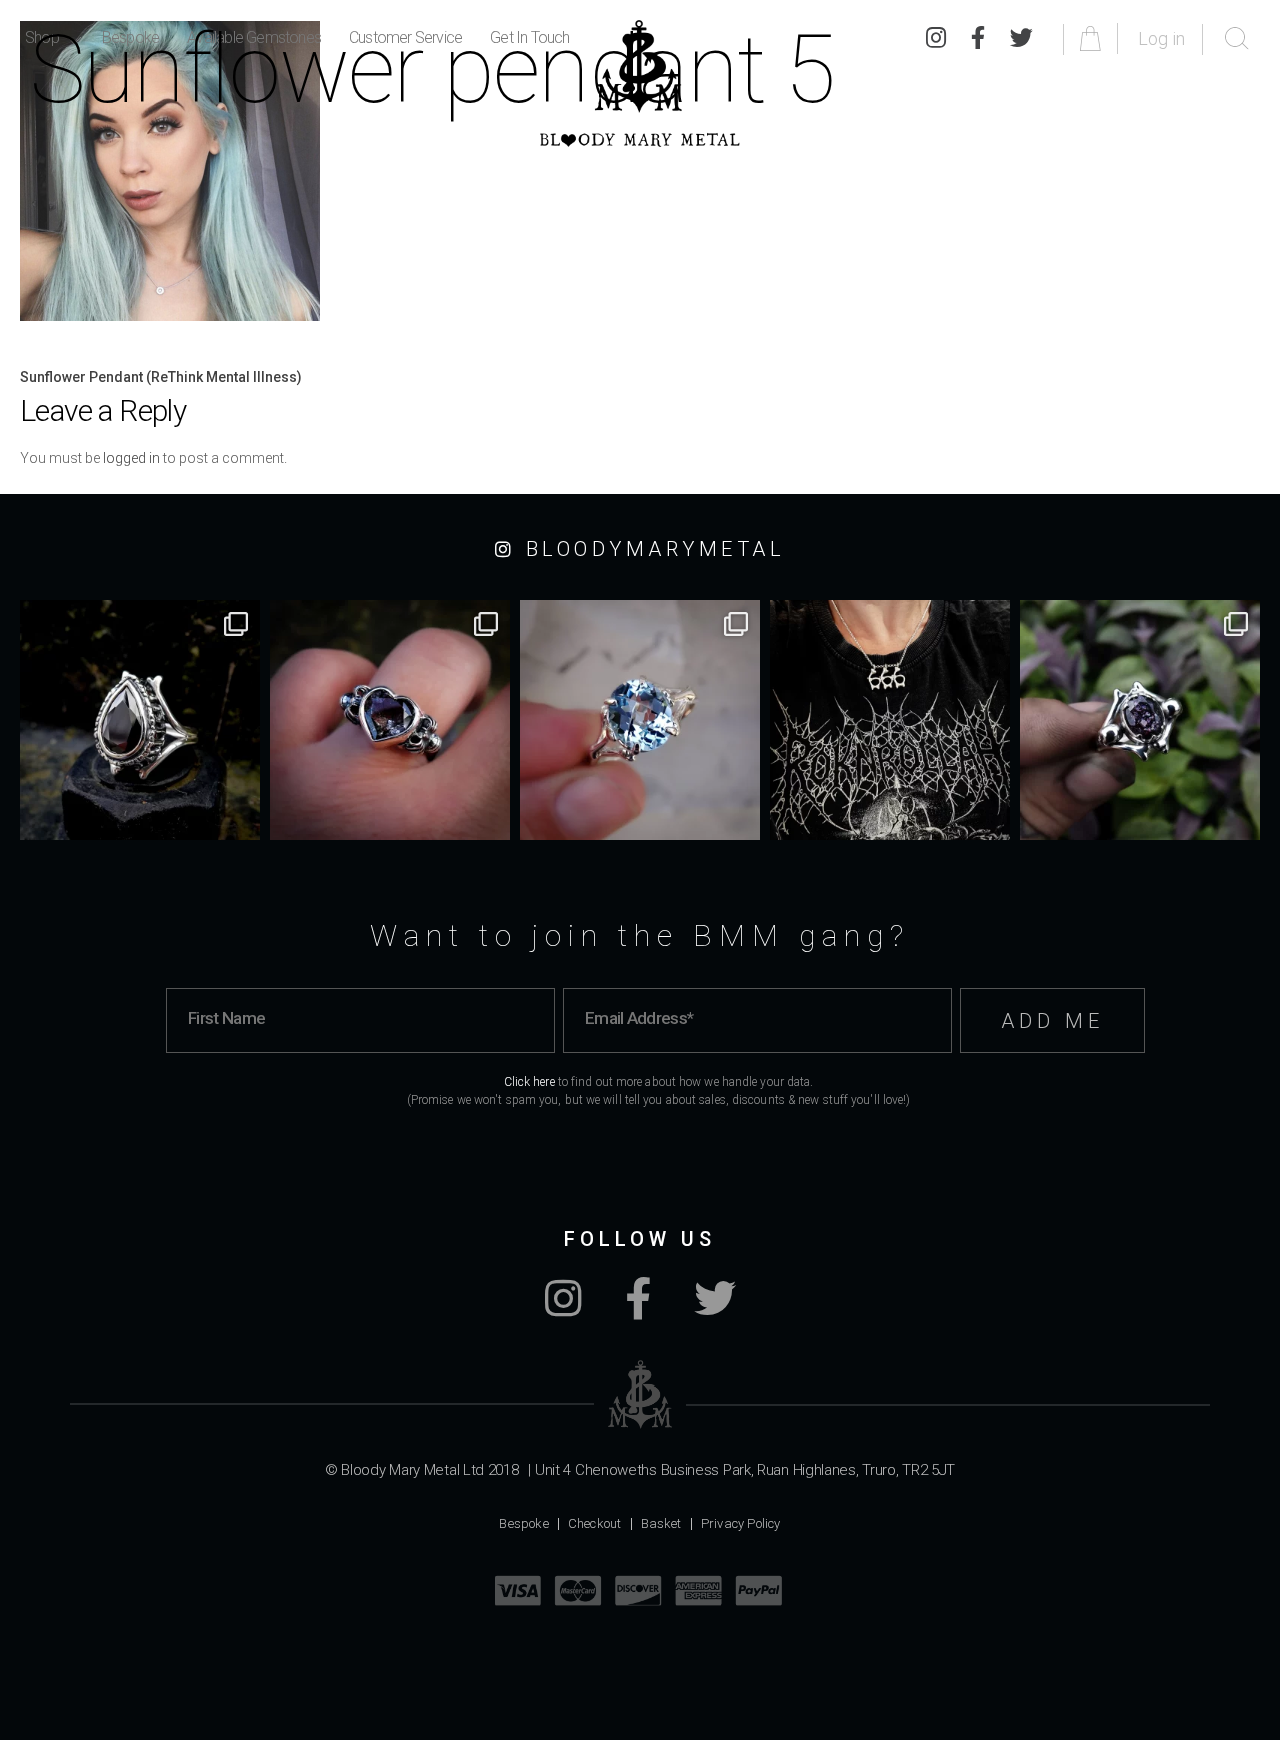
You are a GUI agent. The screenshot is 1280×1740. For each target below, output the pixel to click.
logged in (131, 458)
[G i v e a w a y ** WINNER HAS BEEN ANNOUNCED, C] (890, 720)
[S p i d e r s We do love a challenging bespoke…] (390, 720)
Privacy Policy (741, 1523)
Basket (661, 1523)
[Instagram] (563, 1309)
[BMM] (640, 1394)
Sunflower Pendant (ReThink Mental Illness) (161, 377)
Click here (529, 1082)
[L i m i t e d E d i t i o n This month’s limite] (640, 720)
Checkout (595, 1523)
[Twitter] (715, 1309)
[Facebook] (638, 1309)
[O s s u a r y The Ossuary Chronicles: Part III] (140, 720)
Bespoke (523, 1523)
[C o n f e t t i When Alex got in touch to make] (1140, 720)
